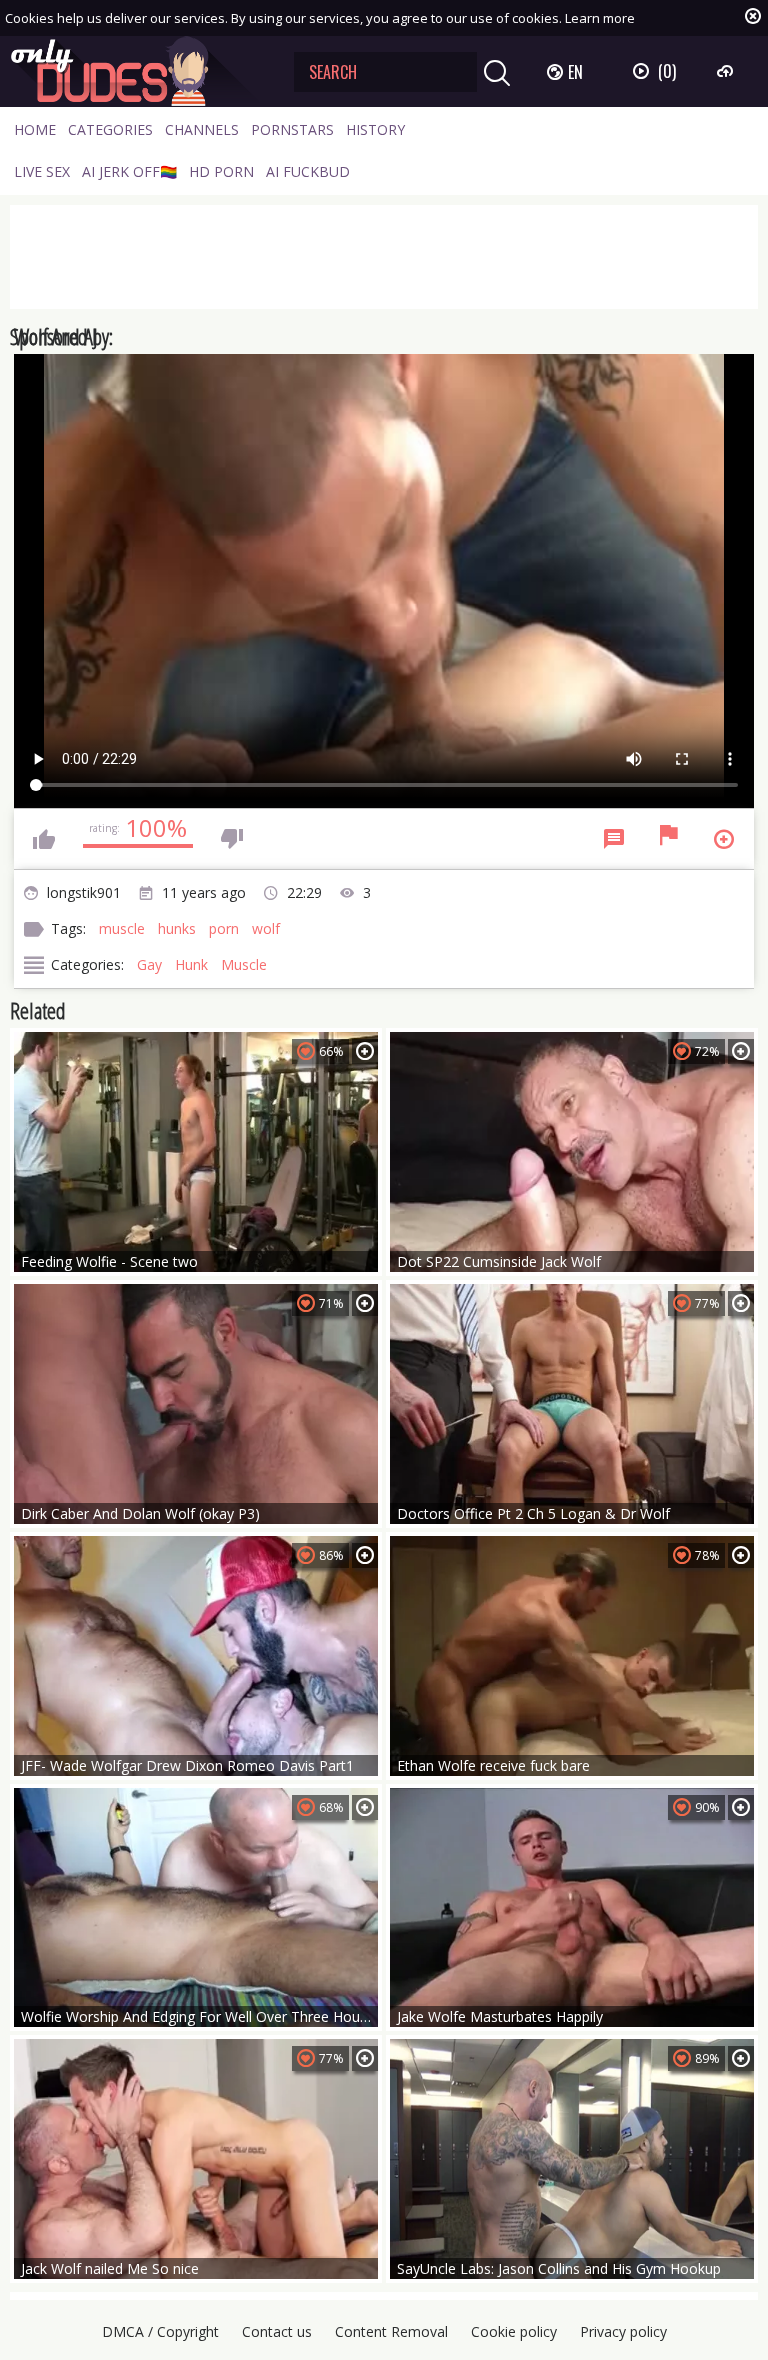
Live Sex (42, 171)
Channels (202, 129)
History (375, 129)
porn (224, 928)
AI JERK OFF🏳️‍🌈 (129, 171)
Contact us (277, 2331)
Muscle (244, 964)
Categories (110, 129)
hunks (177, 928)
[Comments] (614, 839)
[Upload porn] (727, 71)
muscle (122, 928)
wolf (266, 928)
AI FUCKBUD (308, 171)
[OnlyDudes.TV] (137, 71)
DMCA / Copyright (160, 2331)
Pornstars (292, 129)
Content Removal (391, 2331)
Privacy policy (623, 2331)
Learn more (600, 18)
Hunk (191, 964)
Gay (149, 964)
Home (35, 129)
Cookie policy (514, 2331)
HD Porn (221, 171)
